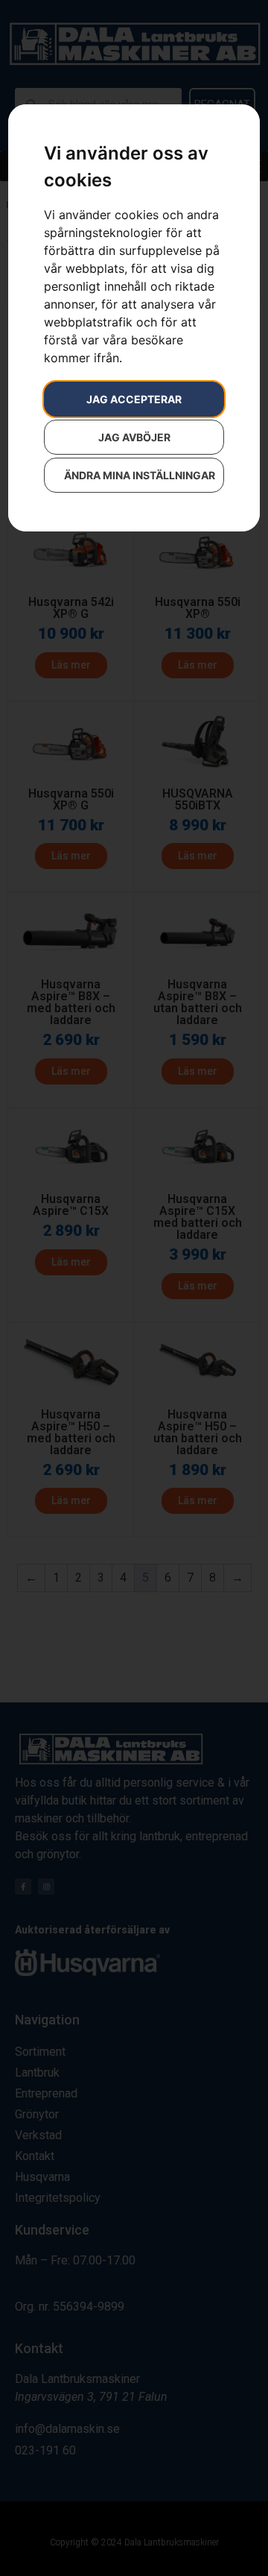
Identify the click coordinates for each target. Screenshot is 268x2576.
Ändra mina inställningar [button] (140, 475)
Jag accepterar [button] (134, 399)
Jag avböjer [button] (134, 437)
